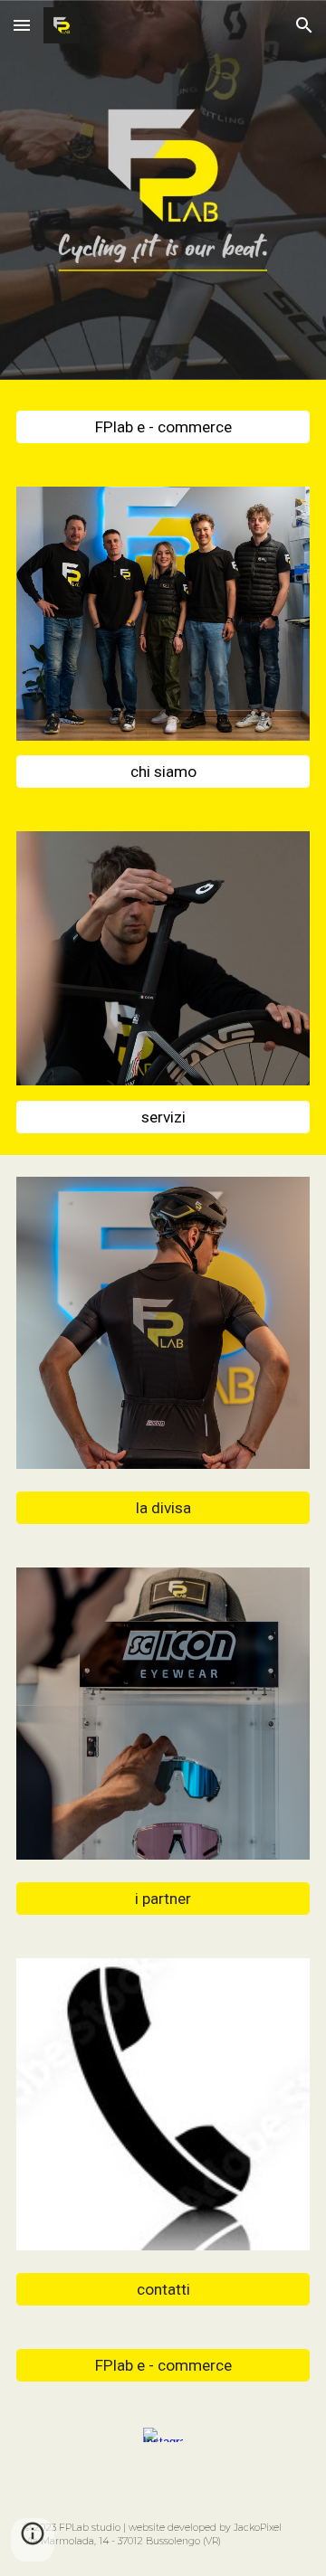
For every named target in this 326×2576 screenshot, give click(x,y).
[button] (22, 25)
